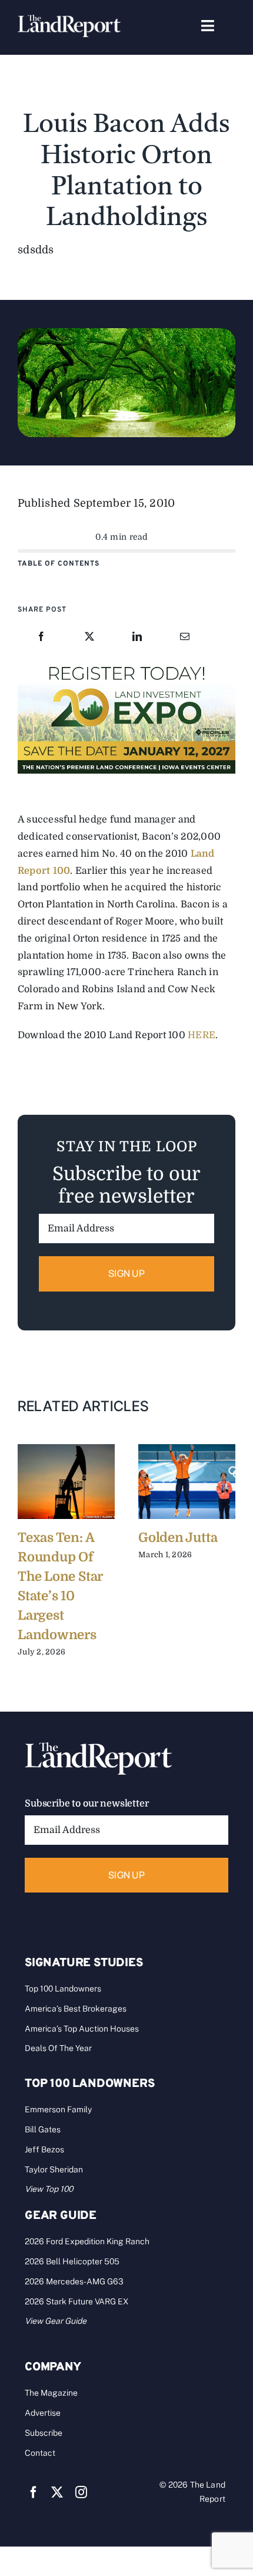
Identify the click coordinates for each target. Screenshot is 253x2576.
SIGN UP (126, 1273)
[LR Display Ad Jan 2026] (126, 664)
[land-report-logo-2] (69, 20)
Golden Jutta (178, 1538)
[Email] (185, 637)
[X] (89, 637)
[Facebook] (41, 637)
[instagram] (81, 2492)
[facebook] (34, 2492)
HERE (202, 1035)
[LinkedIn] (137, 637)
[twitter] (57, 2492)
